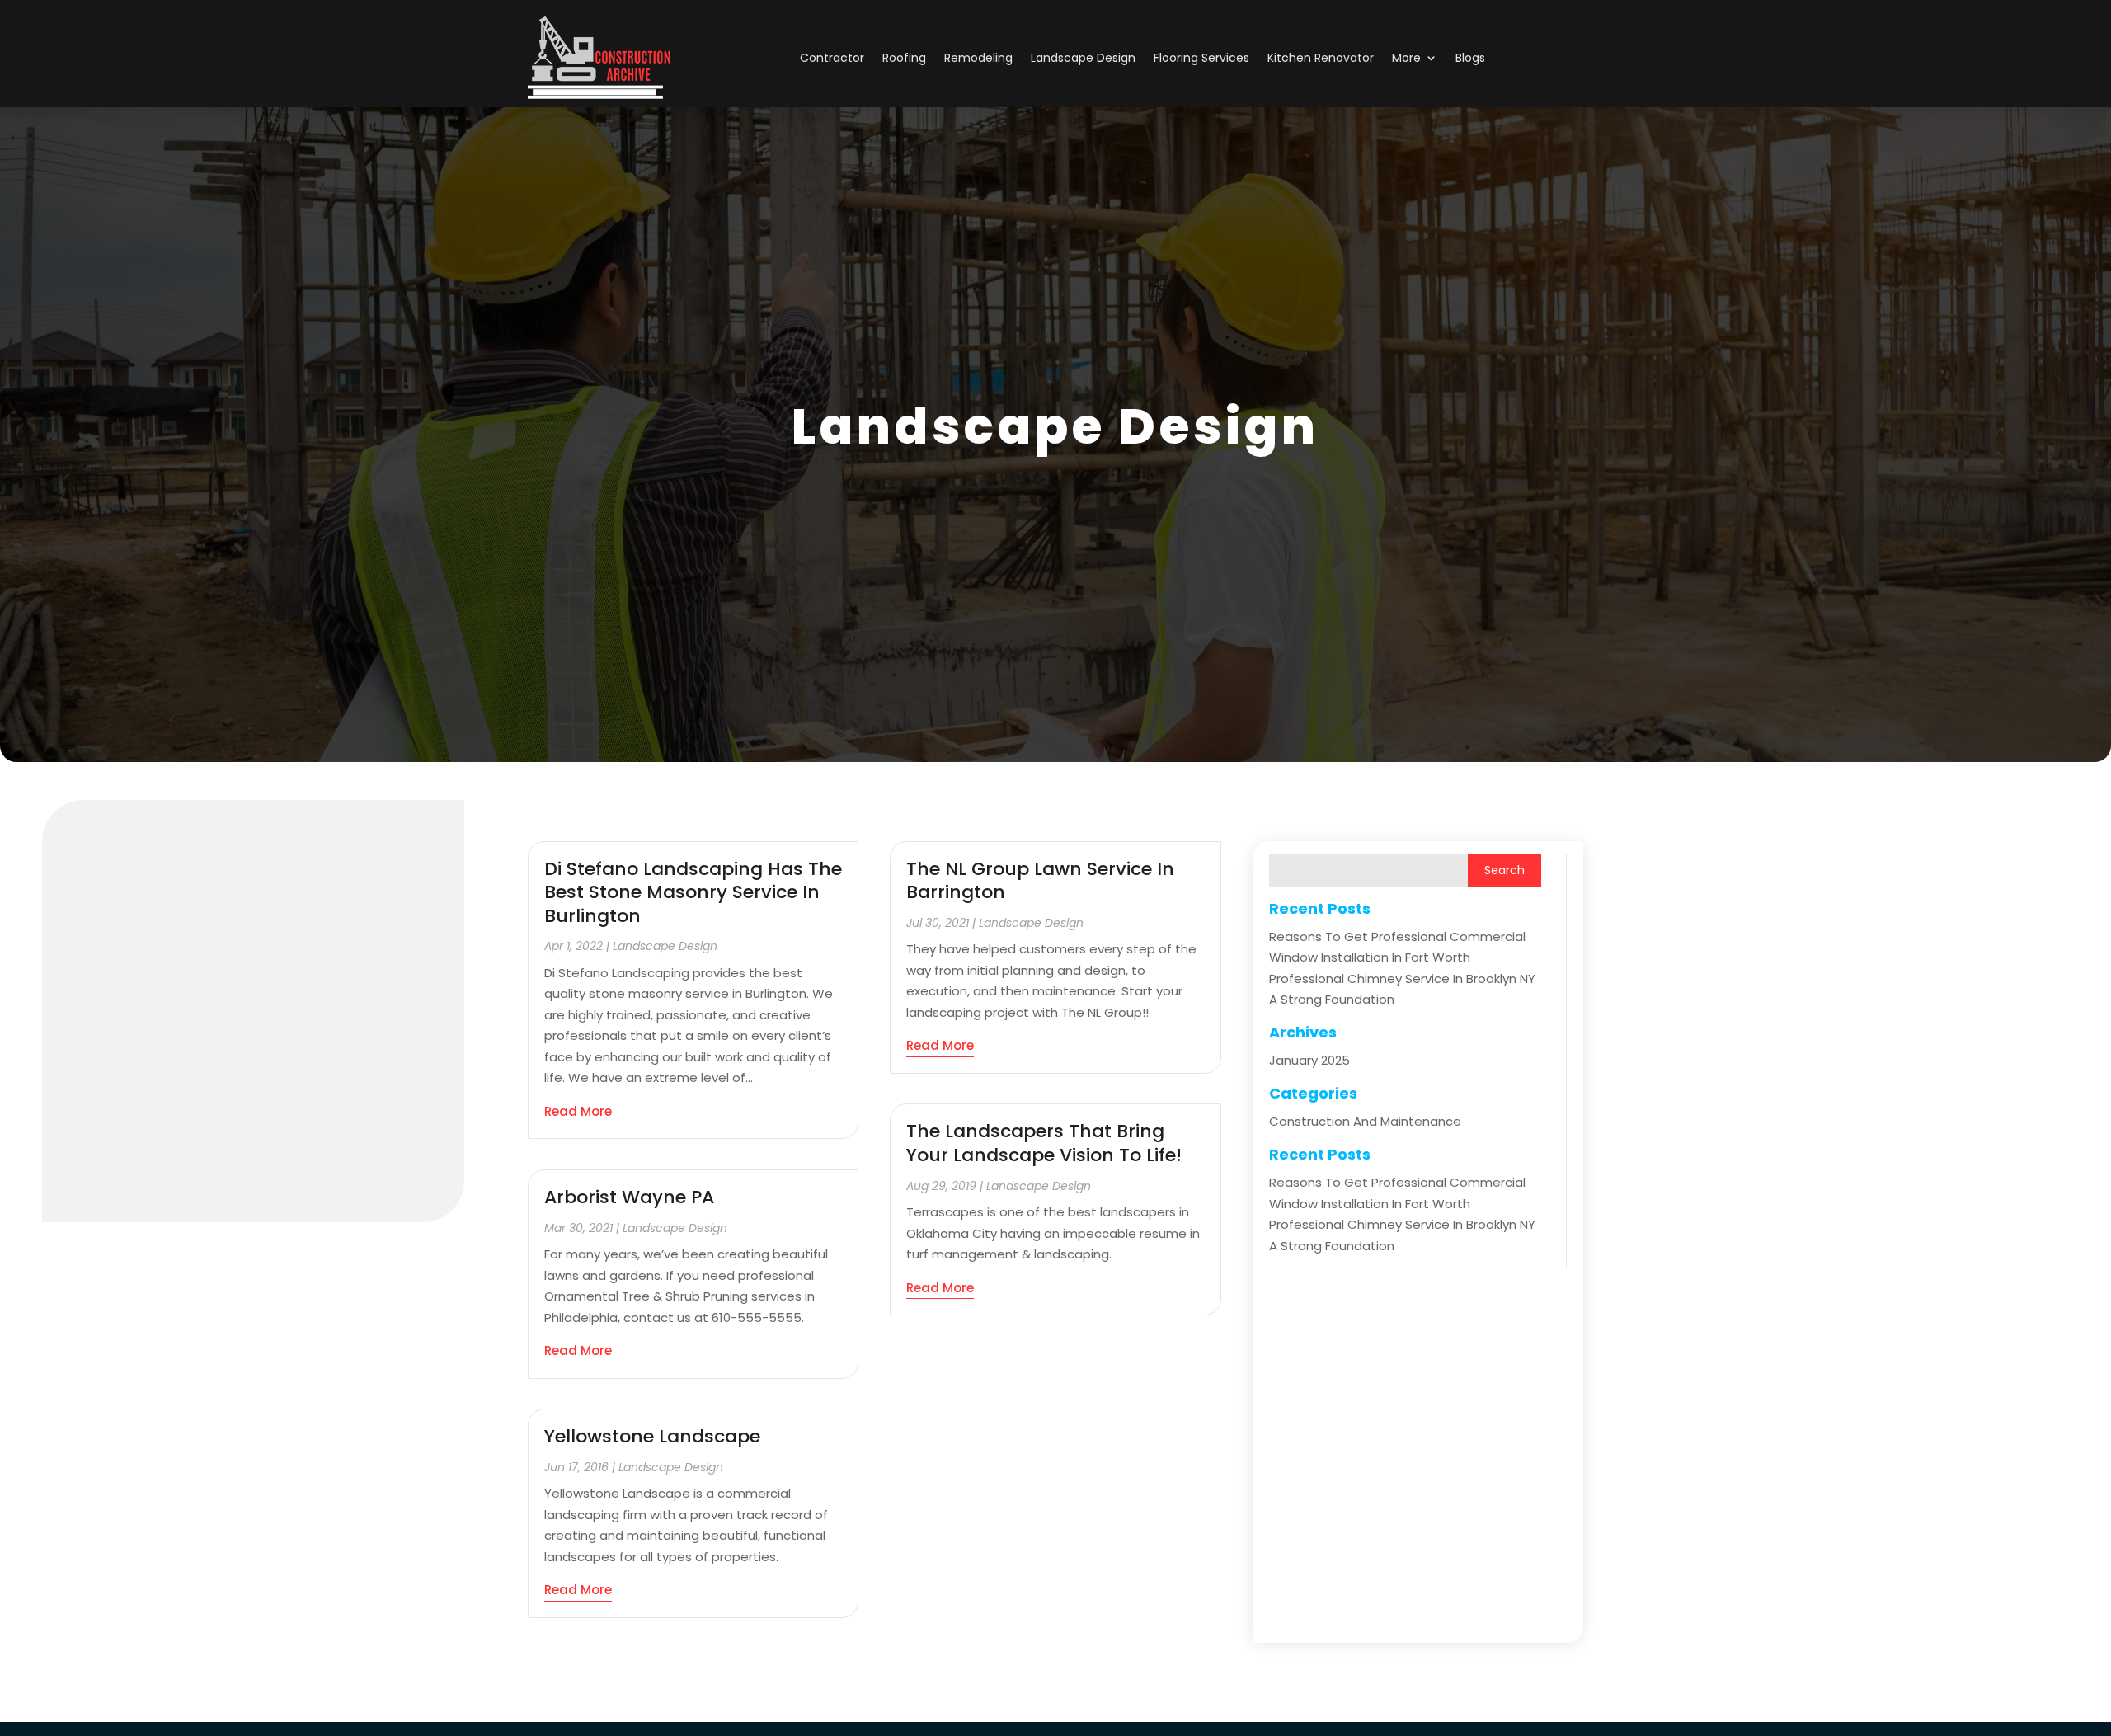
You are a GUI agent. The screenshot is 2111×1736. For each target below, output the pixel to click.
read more (578, 1111)
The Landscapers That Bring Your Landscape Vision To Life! (1044, 1143)
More (1406, 58)
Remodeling (978, 58)
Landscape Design (1083, 58)
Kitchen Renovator (1321, 58)
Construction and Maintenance (1365, 1121)
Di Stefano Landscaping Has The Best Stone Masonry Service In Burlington (693, 892)
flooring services (1201, 58)
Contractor (832, 58)
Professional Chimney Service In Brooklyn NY (1402, 979)
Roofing (904, 58)
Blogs (1470, 58)
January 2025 (1309, 1060)
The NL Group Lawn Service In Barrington (1040, 881)
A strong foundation (1332, 999)
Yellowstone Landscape (652, 1436)
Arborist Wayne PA (629, 1197)
